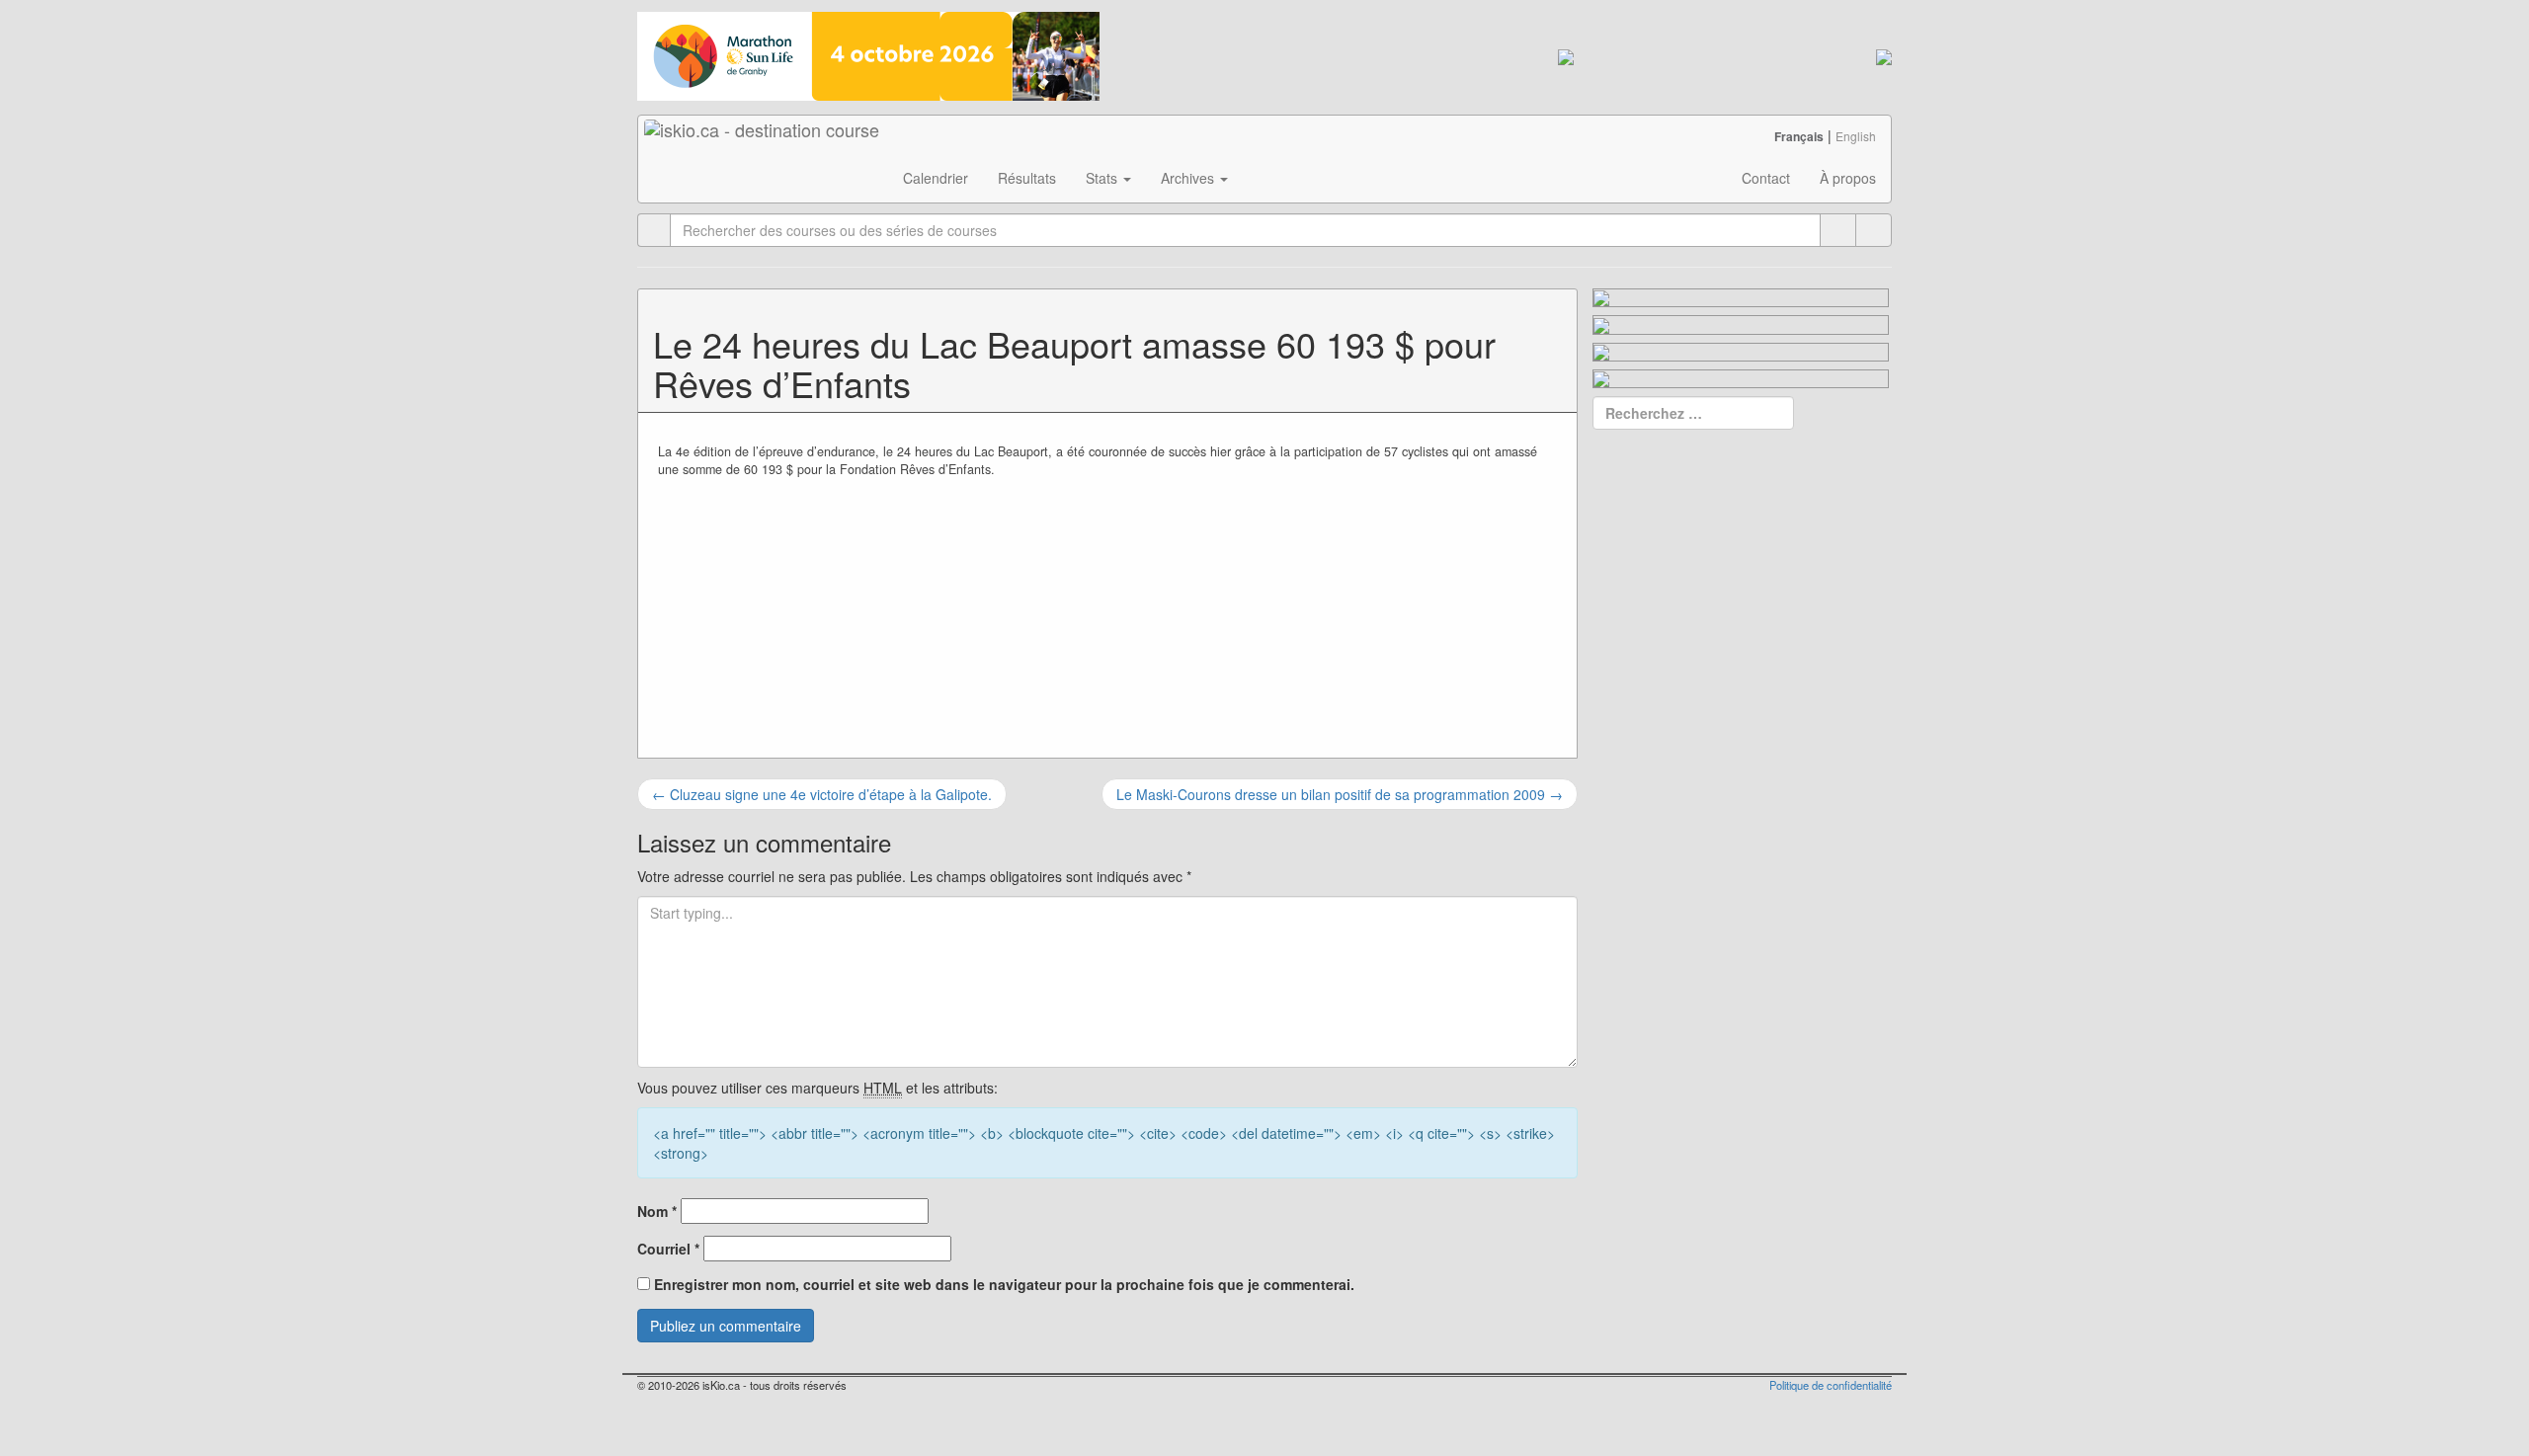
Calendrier (936, 178)
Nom (657, 1211)
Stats (1103, 178)
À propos (1848, 178)
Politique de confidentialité (1831, 1385)
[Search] (1874, 230)
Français (1799, 136)
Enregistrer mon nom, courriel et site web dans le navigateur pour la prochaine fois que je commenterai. (1004, 1284)
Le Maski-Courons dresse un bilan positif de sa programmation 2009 (1340, 794)
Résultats (1027, 178)
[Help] (1838, 230)
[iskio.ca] (763, 140)
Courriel (668, 1249)
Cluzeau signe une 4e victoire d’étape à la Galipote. (822, 794)
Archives (1189, 178)
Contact (1766, 178)
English (1856, 136)
